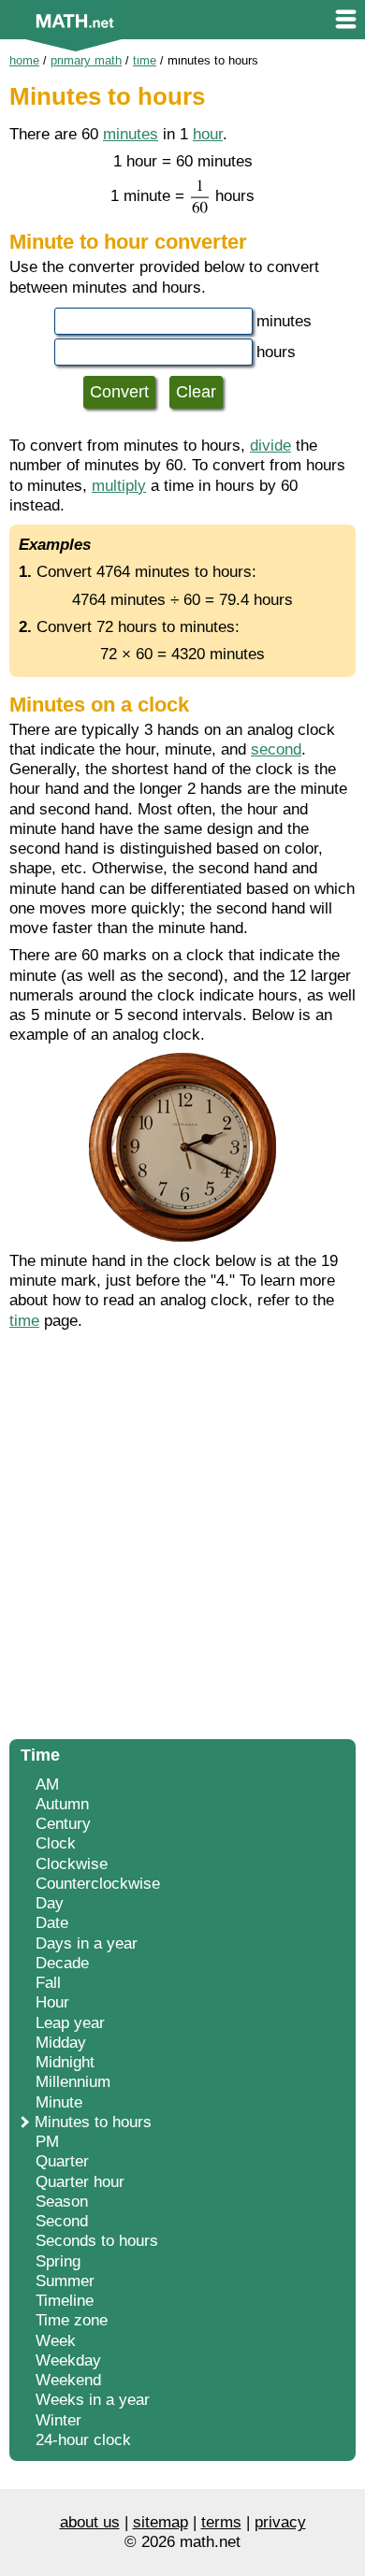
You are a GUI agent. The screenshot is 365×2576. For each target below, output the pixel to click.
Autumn (62, 1804)
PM (47, 2142)
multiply (119, 486)
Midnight (65, 2062)
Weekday (68, 2360)
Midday (61, 2043)
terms (221, 2522)
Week (56, 2341)
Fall (48, 1983)
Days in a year (87, 1943)
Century (63, 1824)
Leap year (70, 2023)
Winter (58, 2420)
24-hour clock (83, 2440)
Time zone (72, 2320)
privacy (280, 2522)
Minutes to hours (93, 2122)
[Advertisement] (182, 1540)
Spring (58, 2261)
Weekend (68, 2380)
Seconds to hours (97, 2241)
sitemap (161, 2522)
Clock (56, 1843)
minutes (131, 134)
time (24, 1321)
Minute (59, 2102)
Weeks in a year (93, 2400)
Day (50, 1903)
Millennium (73, 2082)
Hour (52, 2002)
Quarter (62, 2161)
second (276, 749)
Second (62, 2221)
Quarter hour (80, 2182)
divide (270, 446)
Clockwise (72, 1864)
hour (208, 134)
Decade (62, 1963)
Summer (65, 2281)
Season (62, 2202)
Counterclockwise (98, 1884)
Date (52, 1923)
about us (90, 2522)
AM (47, 1784)
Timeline (65, 2301)
